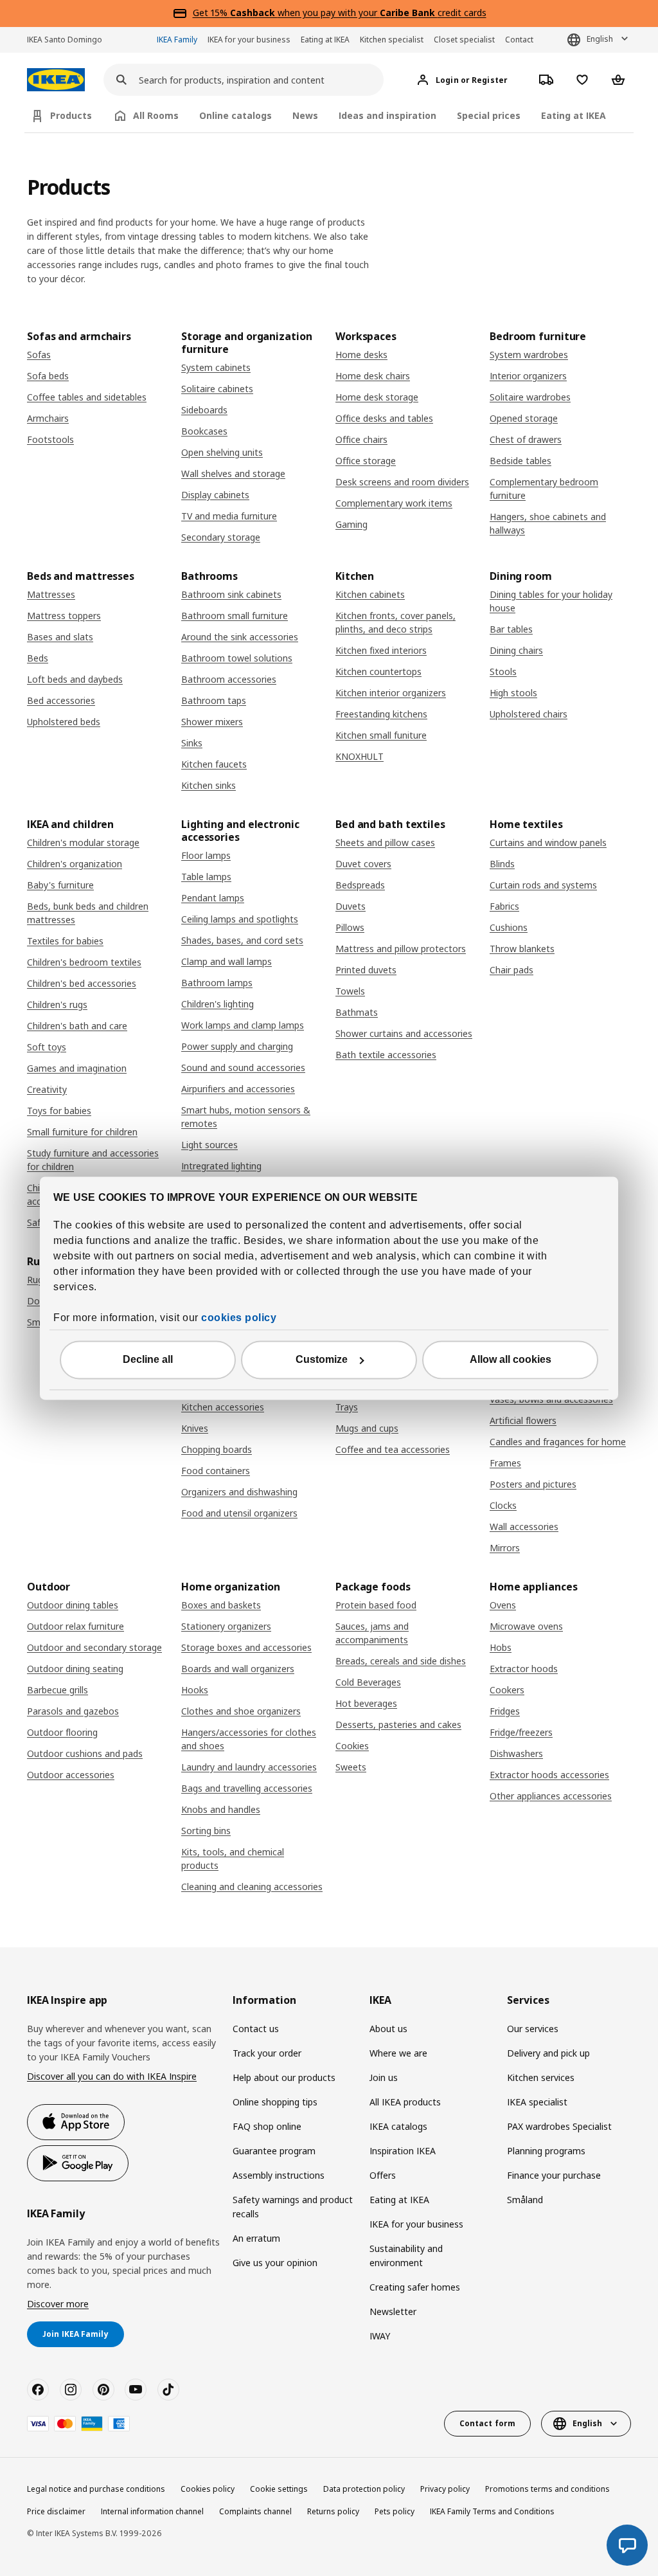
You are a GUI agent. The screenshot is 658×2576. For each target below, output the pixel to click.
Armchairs (48, 418)
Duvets (351, 906)
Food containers (216, 1471)
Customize (322, 1359)
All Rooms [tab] (156, 115)
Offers (383, 2175)
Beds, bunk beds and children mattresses (88, 913)
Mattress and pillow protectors (401, 949)
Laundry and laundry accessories (249, 1767)
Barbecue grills (58, 1690)
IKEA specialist (537, 2102)
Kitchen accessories (223, 1407)
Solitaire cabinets (217, 389)
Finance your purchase (554, 2175)
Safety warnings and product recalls (293, 2207)
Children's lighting (218, 1004)
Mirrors (505, 1548)
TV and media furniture (229, 516)
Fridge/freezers (521, 1732)
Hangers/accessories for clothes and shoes (249, 1739)
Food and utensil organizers (239, 1513)
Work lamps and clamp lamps (243, 1025)
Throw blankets (522, 949)
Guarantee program (274, 2151)
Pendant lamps (213, 898)
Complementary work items (394, 503)
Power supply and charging (237, 1046)
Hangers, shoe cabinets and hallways (548, 523)
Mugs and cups (367, 1428)
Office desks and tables (384, 418)
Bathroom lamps (217, 983)
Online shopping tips (275, 2102)
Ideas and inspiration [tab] (387, 115)
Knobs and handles (221, 1809)
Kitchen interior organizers (391, 693)
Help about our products (284, 2077)
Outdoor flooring (62, 1732)
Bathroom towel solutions (237, 658)
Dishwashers (516, 1753)
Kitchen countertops (378, 671)
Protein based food (376, 1605)
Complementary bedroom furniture (544, 489)
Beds (38, 658)
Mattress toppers (64, 616)
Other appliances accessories (551, 1796)
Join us (384, 2077)
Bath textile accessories (386, 1055)
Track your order (267, 2053)
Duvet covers (363, 864)
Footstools (50, 439)
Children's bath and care (77, 1026)
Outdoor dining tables (73, 1605)
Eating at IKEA (325, 40)
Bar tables (511, 629)
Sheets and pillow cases (385, 842)
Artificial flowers (523, 1420)
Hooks (195, 1690)
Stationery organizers (226, 1626)
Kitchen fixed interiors (381, 650)
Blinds (502, 864)
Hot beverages (366, 1703)
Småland (525, 2200)
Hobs (501, 1647)
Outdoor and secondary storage (94, 1647)
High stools (513, 693)
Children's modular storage (83, 842)
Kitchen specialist (392, 40)
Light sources (209, 1145)
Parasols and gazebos (73, 1711)
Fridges (505, 1711)
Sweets (351, 1767)
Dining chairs (516, 650)
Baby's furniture (60, 885)
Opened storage (524, 418)
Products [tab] (71, 115)
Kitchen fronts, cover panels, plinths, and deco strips (396, 622)
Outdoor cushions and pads (85, 1753)
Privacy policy (445, 2489)
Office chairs (361, 439)
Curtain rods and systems (543, 885)
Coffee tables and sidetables (87, 397)
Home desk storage (377, 397)
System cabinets (216, 367)
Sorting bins (206, 1831)
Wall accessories (524, 1527)
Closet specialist (464, 40)
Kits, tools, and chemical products (233, 1859)
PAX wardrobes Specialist (559, 2126)
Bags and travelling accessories (247, 1788)
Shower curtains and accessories (404, 1033)
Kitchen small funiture (381, 735)
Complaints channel (255, 2511)
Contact (519, 40)
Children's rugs (57, 1004)
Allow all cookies (511, 1359)
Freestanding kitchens (381, 714)
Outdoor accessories (71, 1775)
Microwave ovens (526, 1626)
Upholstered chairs (529, 714)
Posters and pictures (533, 1484)
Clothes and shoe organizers (241, 1711)
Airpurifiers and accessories (238, 1089)
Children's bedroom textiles (84, 962)
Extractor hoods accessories (549, 1775)
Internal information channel (152, 2511)
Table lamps (206, 877)
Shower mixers (212, 722)
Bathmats (357, 1012)
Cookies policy (208, 2489)
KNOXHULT (360, 756)
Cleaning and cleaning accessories (252, 1887)
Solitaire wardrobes (530, 397)
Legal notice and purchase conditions (96, 2489)
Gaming (351, 524)
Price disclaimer (56, 2511)
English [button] (600, 39)
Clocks (503, 1505)
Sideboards (204, 410)
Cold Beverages (368, 1682)
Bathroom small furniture (235, 616)
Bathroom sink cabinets (231, 594)
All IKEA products (405, 2102)
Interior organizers (528, 376)
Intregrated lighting (221, 1166)
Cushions (509, 927)
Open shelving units (222, 452)
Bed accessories (61, 700)
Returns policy (333, 2511)
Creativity (47, 1089)
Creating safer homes (415, 2287)
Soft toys (47, 1047)
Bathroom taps (214, 700)
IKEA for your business (249, 40)
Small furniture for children (82, 1132)
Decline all (148, 1359)
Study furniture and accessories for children (93, 1160)
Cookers (507, 1690)
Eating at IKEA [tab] (574, 115)
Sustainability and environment (406, 2256)
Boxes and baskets (221, 1605)
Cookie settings (279, 2489)
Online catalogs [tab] (236, 115)
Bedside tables (520, 461)
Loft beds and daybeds (75, 679)
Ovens (503, 1605)
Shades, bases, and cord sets (242, 940)
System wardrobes (529, 355)
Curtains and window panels (548, 842)
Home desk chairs (373, 376)
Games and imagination (77, 1068)
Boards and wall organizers (238, 1669)
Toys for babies (59, 1111)
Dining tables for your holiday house (551, 601)
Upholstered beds (64, 722)
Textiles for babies (65, 941)
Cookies (352, 1746)
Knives (195, 1428)
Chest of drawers (526, 439)
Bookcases (204, 431)
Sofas (39, 355)
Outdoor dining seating (75, 1669)
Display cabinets (215, 495)
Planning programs (546, 2151)
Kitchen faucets (214, 764)
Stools (503, 671)
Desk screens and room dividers (402, 482)
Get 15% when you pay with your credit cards (340, 13)
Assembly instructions (279, 2175)
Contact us (256, 2029)
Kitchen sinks (209, 785)
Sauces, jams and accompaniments (372, 1633)
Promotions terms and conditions (547, 2489)
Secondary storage (221, 537)
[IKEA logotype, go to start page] (56, 80)
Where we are (398, 2053)
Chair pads (511, 970)
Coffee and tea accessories (393, 1449)
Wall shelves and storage (233, 473)
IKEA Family (177, 40)
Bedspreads (360, 885)
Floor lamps (206, 855)
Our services (533, 2029)
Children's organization (75, 864)
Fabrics (504, 906)
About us (388, 2029)
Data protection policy (364, 2489)
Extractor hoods (524, 1669)
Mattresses (51, 594)
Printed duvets (366, 970)
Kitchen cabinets (370, 594)
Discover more (58, 2304)
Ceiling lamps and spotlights (240, 919)
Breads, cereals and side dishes (401, 1661)
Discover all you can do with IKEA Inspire (112, 2076)
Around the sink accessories (240, 637)
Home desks (361, 355)
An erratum (256, 2238)
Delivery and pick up (548, 2053)
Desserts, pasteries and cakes (398, 1725)
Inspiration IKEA (403, 2151)
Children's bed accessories (82, 983)
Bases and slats (60, 637)
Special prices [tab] (489, 115)
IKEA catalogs (398, 2126)
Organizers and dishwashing (239, 1492)
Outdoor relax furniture (76, 1626)
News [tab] (305, 115)
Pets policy (395, 2511)
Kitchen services (541, 2077)
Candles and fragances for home (558, 1442)
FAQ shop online (267, 2126)
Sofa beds (48, 376)
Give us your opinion (275, 2263)
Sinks (192, 743)
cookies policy (239, 1318)
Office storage (366, 461)
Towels (350, 991)
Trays (347, 1407)
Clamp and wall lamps (227, 961)
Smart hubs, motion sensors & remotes (246, 1117)
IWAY (380, 2336)
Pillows (350, 927)
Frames (505, 1463)
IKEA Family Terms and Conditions (492, 2511)
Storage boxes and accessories (246, 1647)
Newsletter (393, 2311)
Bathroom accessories (229, 679)
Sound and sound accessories (243, 1067)
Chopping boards (217, 1449)
